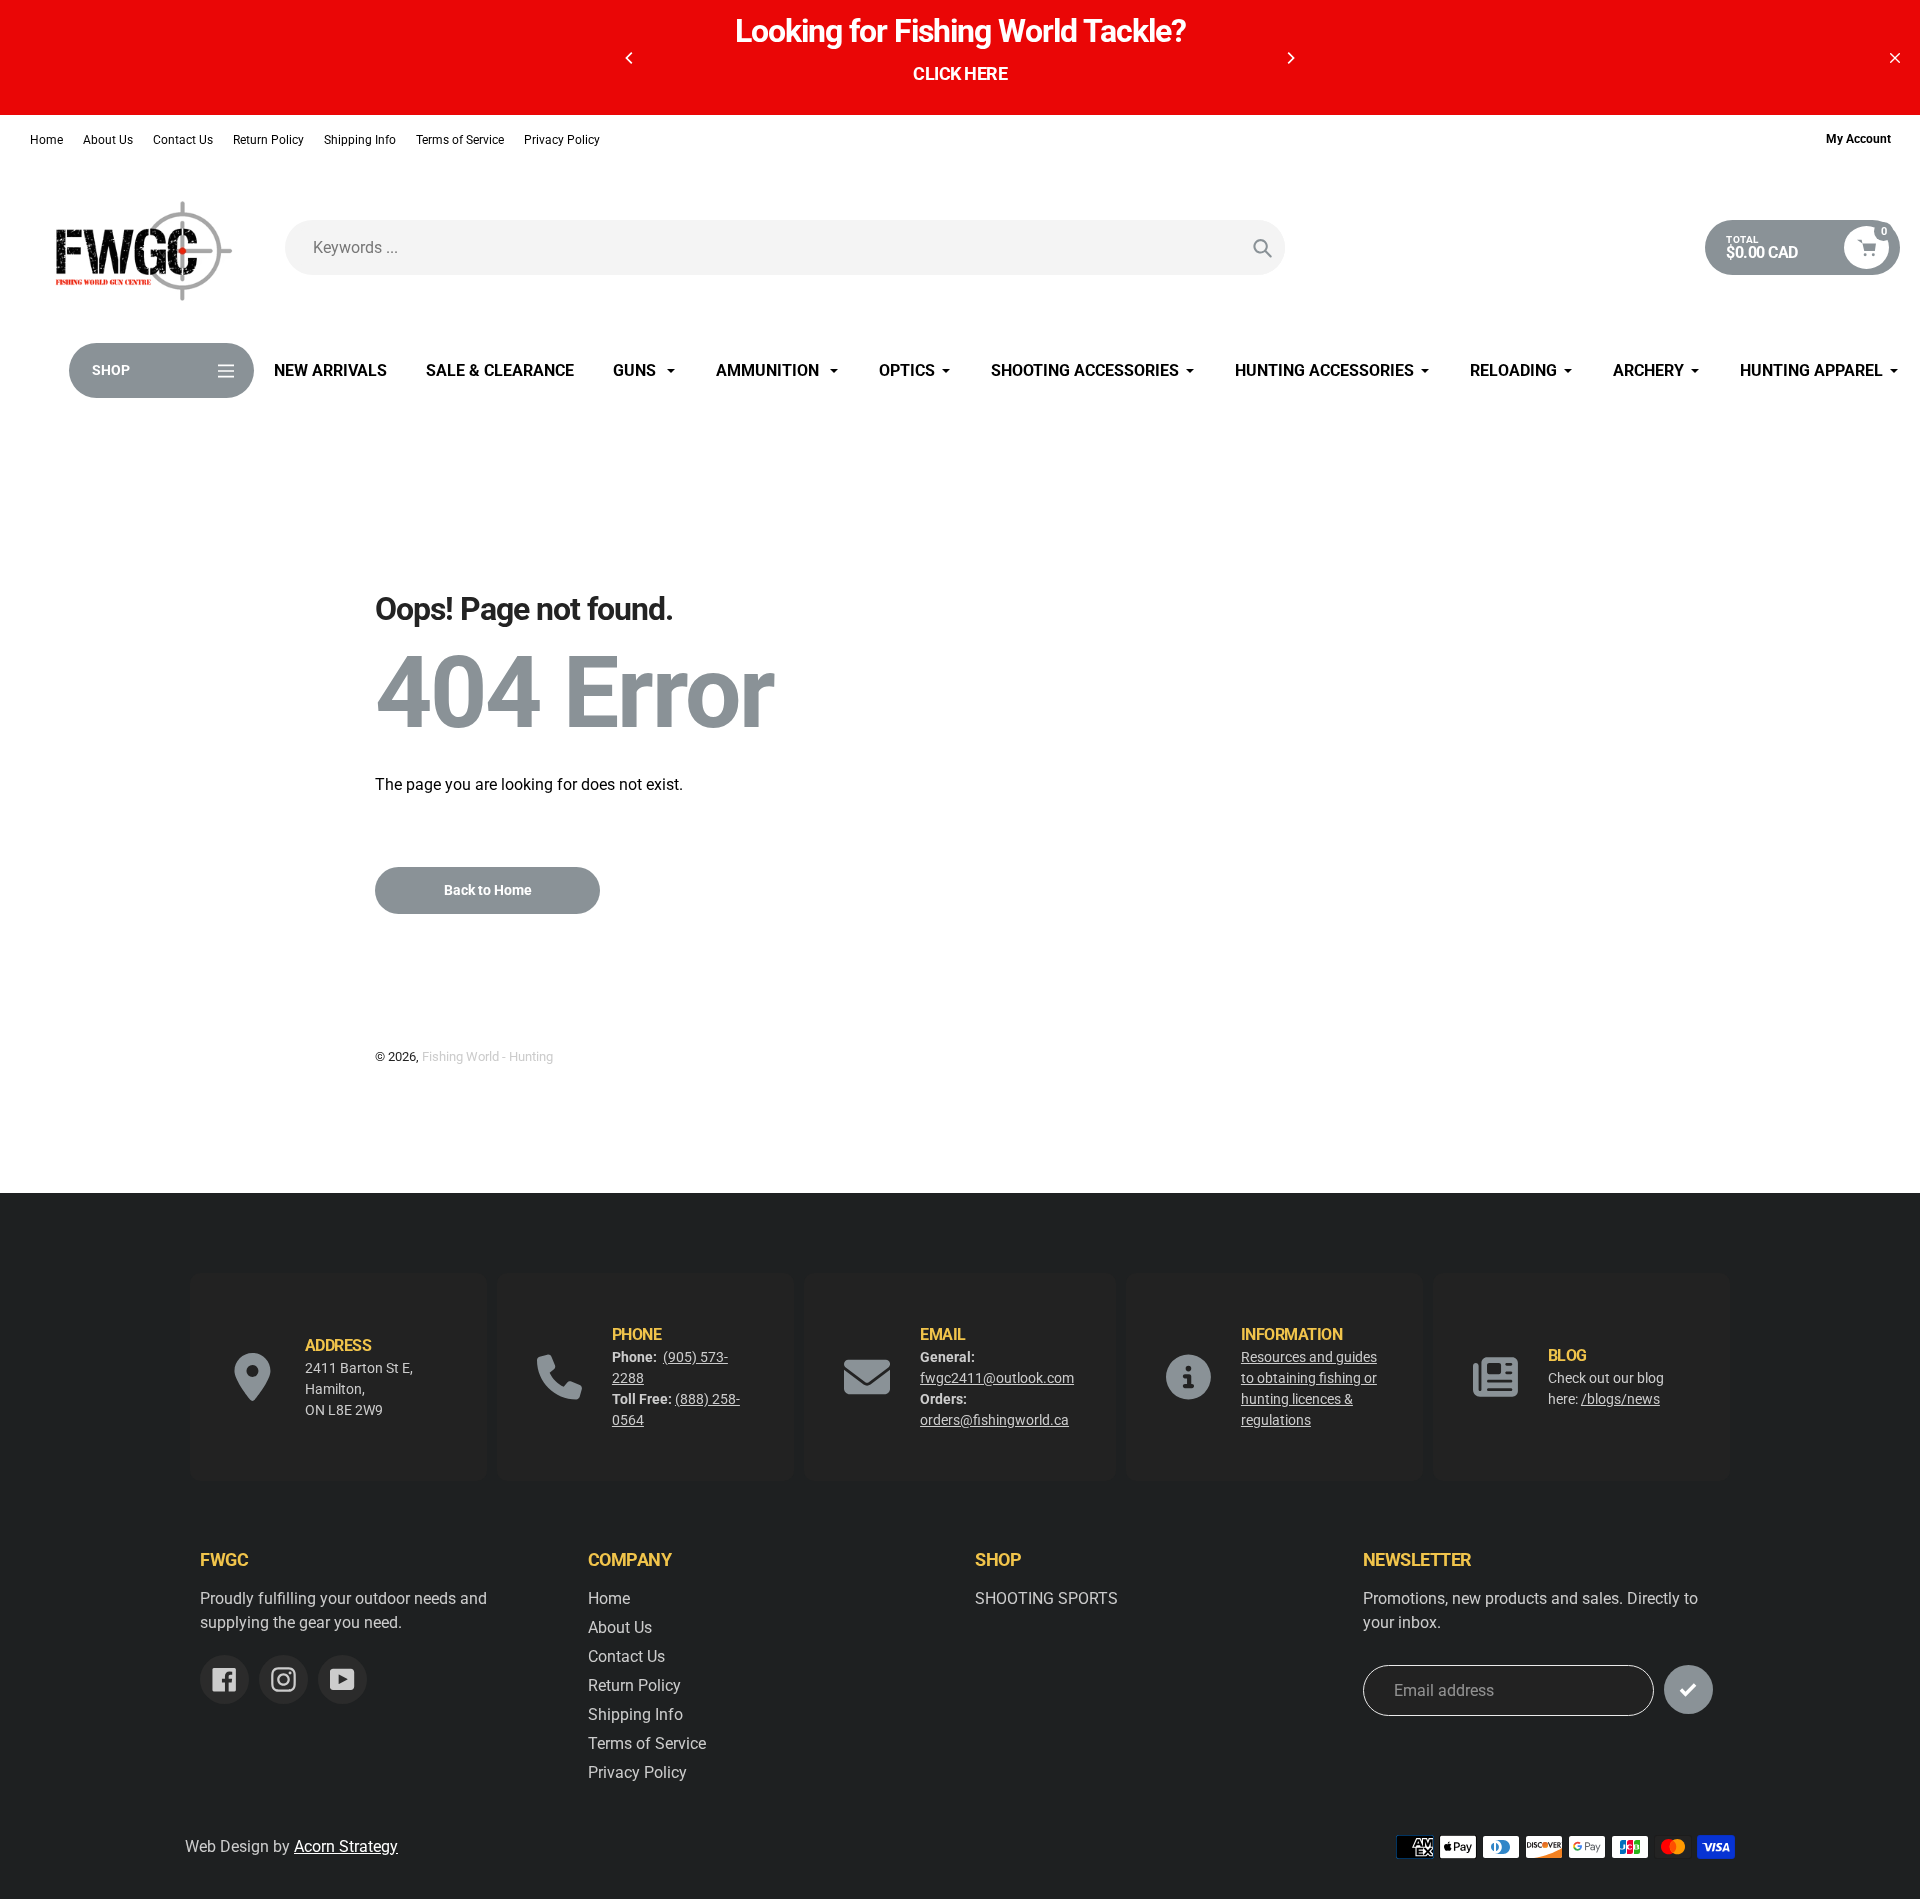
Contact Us (183, 140)
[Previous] (630, 58)
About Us (108, 140)
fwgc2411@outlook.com (997, 1378)
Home (46, 140)
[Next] (1290, 58)
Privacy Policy (562, 140)
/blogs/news (1620, 1399)
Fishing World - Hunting (487, 1056)
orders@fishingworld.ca (994, 1420)
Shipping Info (360, 140)
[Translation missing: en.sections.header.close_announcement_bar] (1895, 58)
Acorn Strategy (346, 1846)
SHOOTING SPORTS (1046, 1598)
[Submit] (1688, 1689)
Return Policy (268, 140)
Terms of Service (460, 140)
